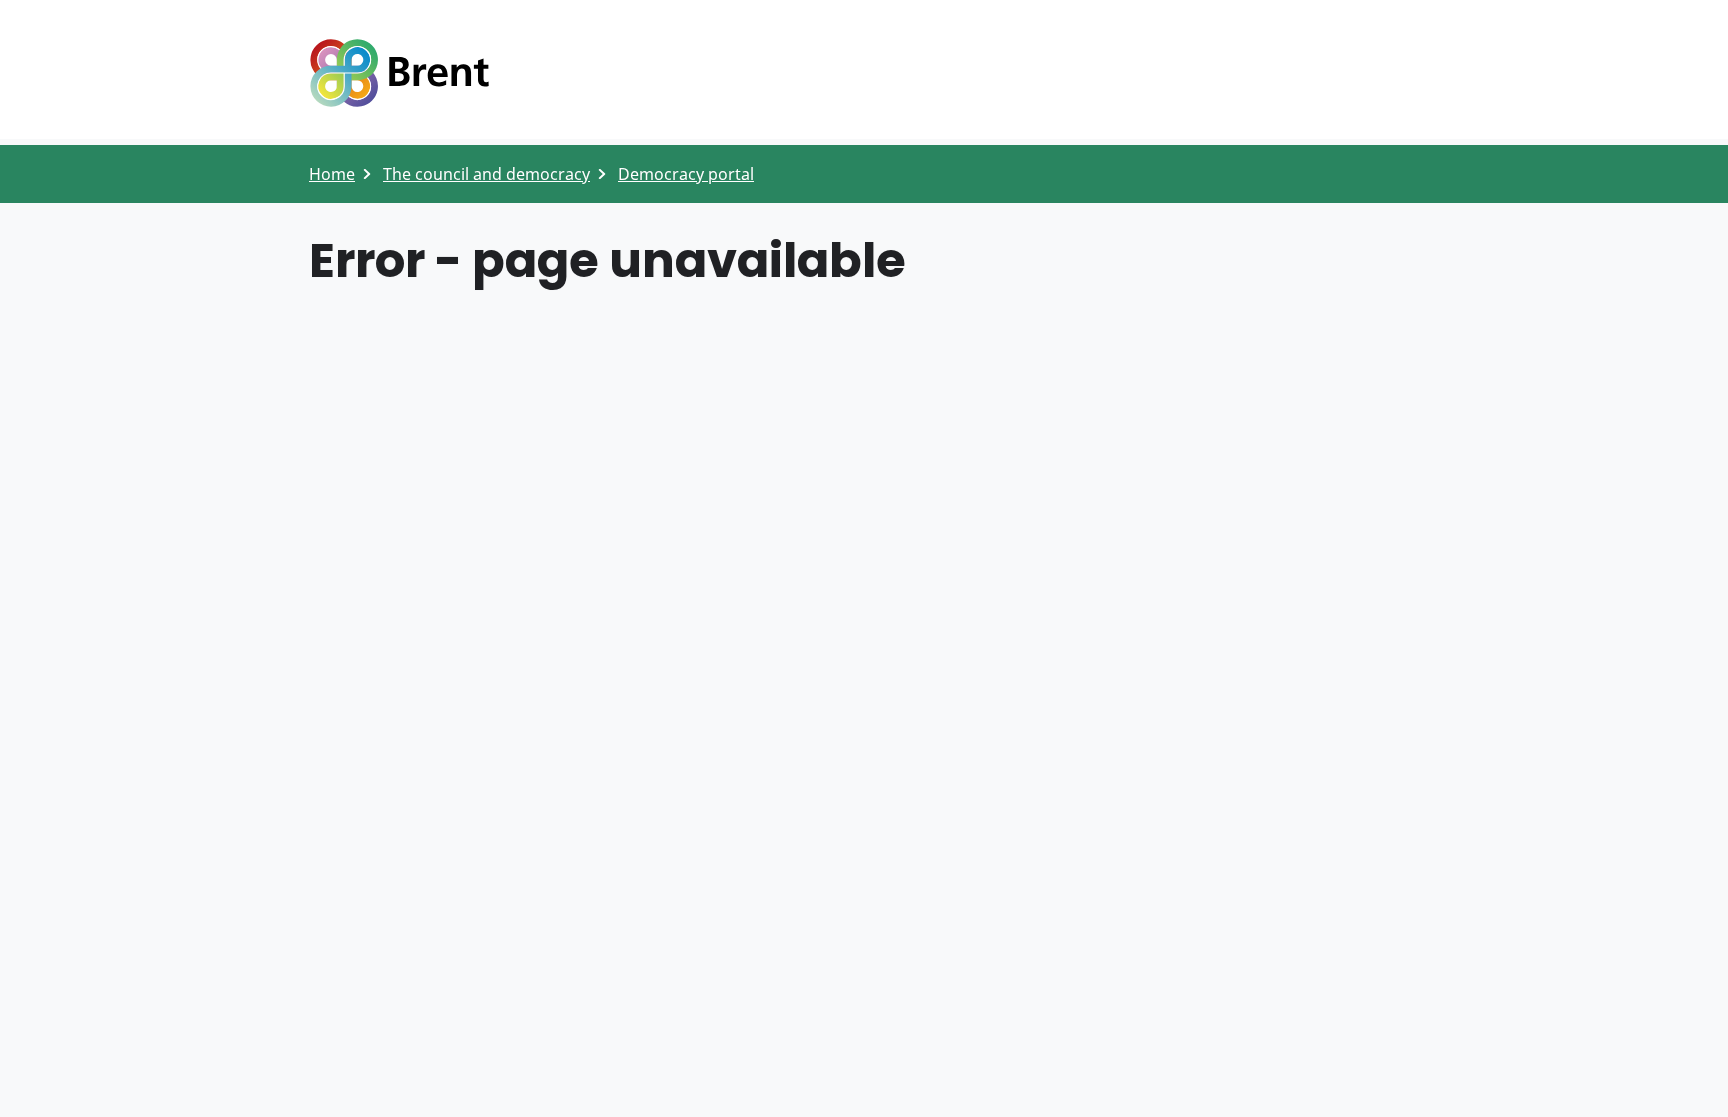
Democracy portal (686, 174)
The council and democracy (486, 174)
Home (332, 174)
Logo (399, 73)
